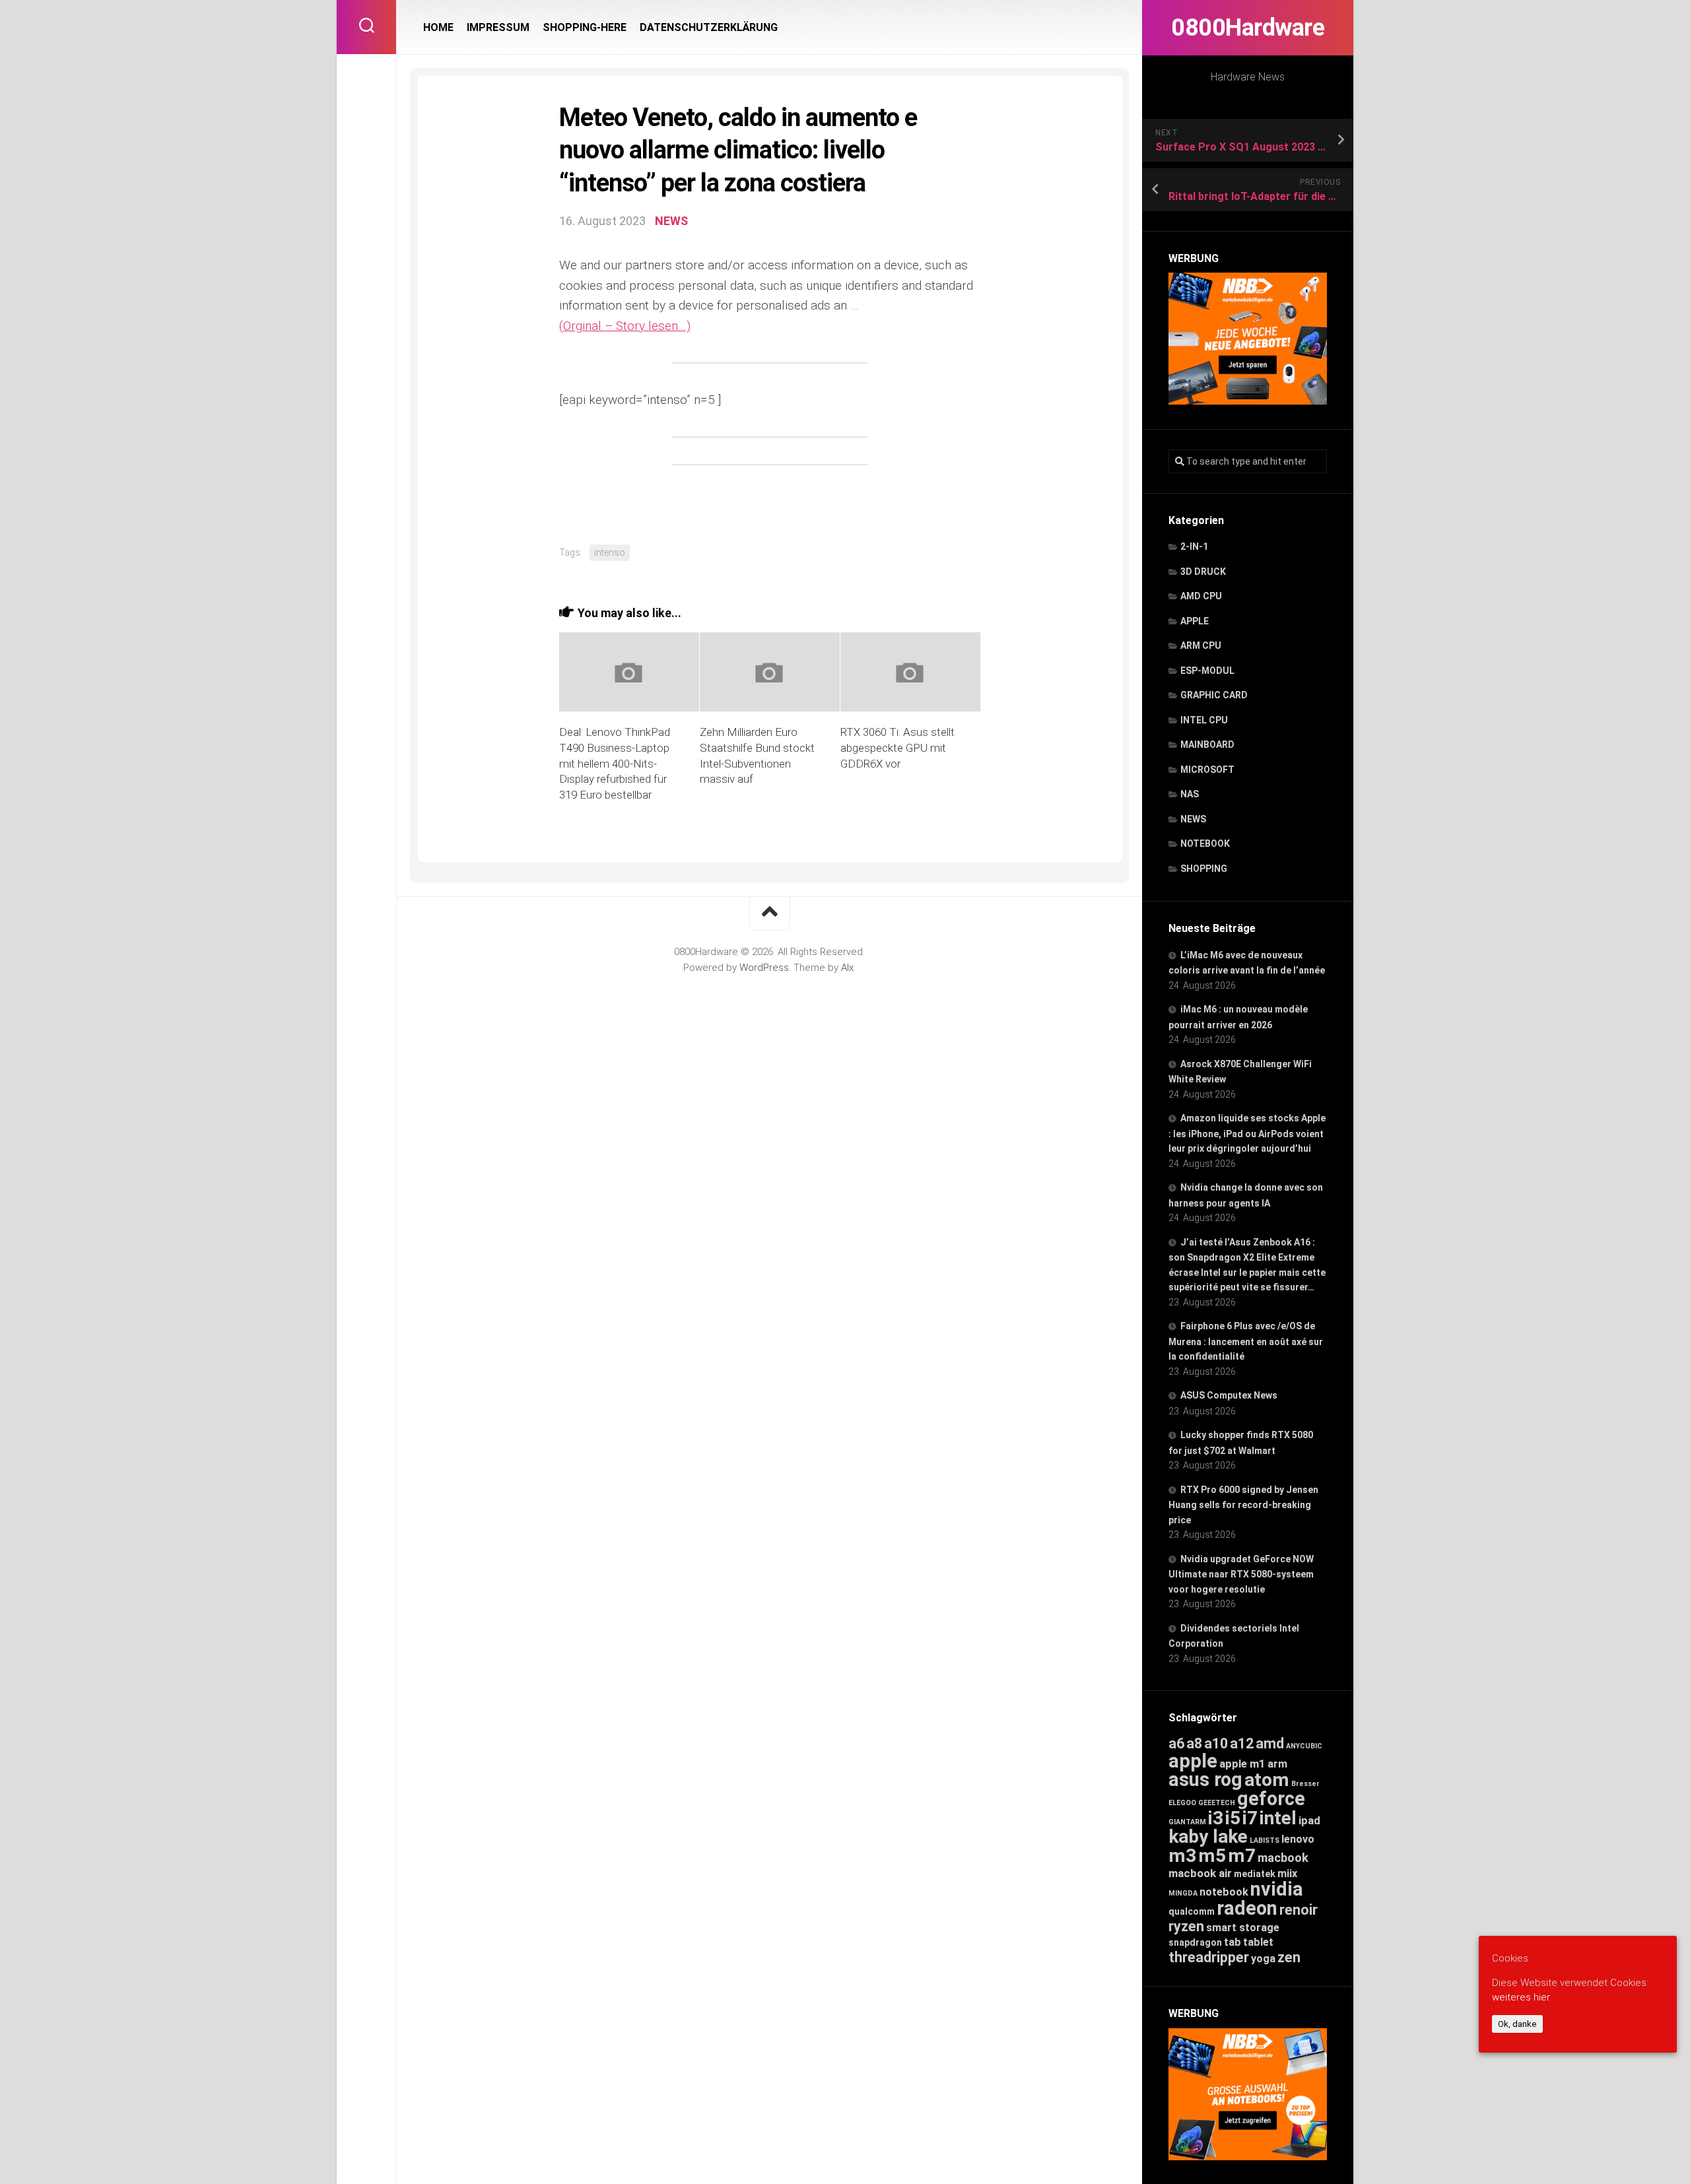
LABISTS (1265, 1840)
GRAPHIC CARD (1214, 695)
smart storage (1243, 1928)
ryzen (1186, 1926)
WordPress (764, 968)
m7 (1242, 1856)
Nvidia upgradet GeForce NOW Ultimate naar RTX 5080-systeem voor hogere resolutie (1241, 1574)
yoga (1263, 1959)
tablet (1258, 1942)
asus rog (1205, 1779)
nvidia (1277, 1889)
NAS (1190, 794)
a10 (1216, 1743)
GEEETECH (1217, 1803)
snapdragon (1195, 1942)
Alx (847, 968)
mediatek (1255, 1874)
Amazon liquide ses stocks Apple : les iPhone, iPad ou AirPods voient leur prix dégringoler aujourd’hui (1247, 1133)
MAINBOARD (1207, 745)
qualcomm (1192, 1911)
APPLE (1195, 621)
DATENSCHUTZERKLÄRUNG (709, 27)
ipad (1309, 1820)
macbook (1283, 1858)
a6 (1176, 1743)
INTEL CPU (1204, 720)
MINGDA (1183, 1893)
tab (1233, 1942)
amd (1270, 1743)
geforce (1271, 1799)
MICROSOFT (1207, 770)
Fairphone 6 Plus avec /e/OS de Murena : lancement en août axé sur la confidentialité (1246, 1341)
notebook (1224, 1892)
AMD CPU (1201, 596)
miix (1287, 1873)
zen (1289, 1957)
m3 (1182, 1856)
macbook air (1200, 1873)
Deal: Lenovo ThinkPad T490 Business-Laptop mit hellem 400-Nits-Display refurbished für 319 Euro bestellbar (615, 763)
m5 (1212, 1856)
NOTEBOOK (1205, 844)
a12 (1242, 1743)
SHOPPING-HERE (585, 27)
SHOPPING (1204, 869)
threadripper (1209, 1957)
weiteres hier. (1522, 1998)
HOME (438, 27)
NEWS (1193, 819)
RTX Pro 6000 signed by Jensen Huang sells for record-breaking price (1243, 1505)
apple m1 (1242, 1764)
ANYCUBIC (1304, 1746)
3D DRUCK (1203, 572)
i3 (1216, 1818)
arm (1277, 1764)
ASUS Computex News (1229, 1395)
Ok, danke (1517, 2024)
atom (1267, 1780)
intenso (610, 552)
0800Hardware (1248, 28)
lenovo (1298, 1839)
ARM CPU (1201, 645)
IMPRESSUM (498, 27)
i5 (1233, 1818)
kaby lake (1208, 1837)
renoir (1299, 1910)
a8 (1194, 1743)
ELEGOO (1182, 1803)
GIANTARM (1187, 1822)
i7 (1250, 1818)
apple (1193, 1761)
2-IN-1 (1194, 546)
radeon (1247, 1908)
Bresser (1305, 1784)
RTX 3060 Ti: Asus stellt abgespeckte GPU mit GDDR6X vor (897, 748)
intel (1278, 1818)
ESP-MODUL (1207, 671)
